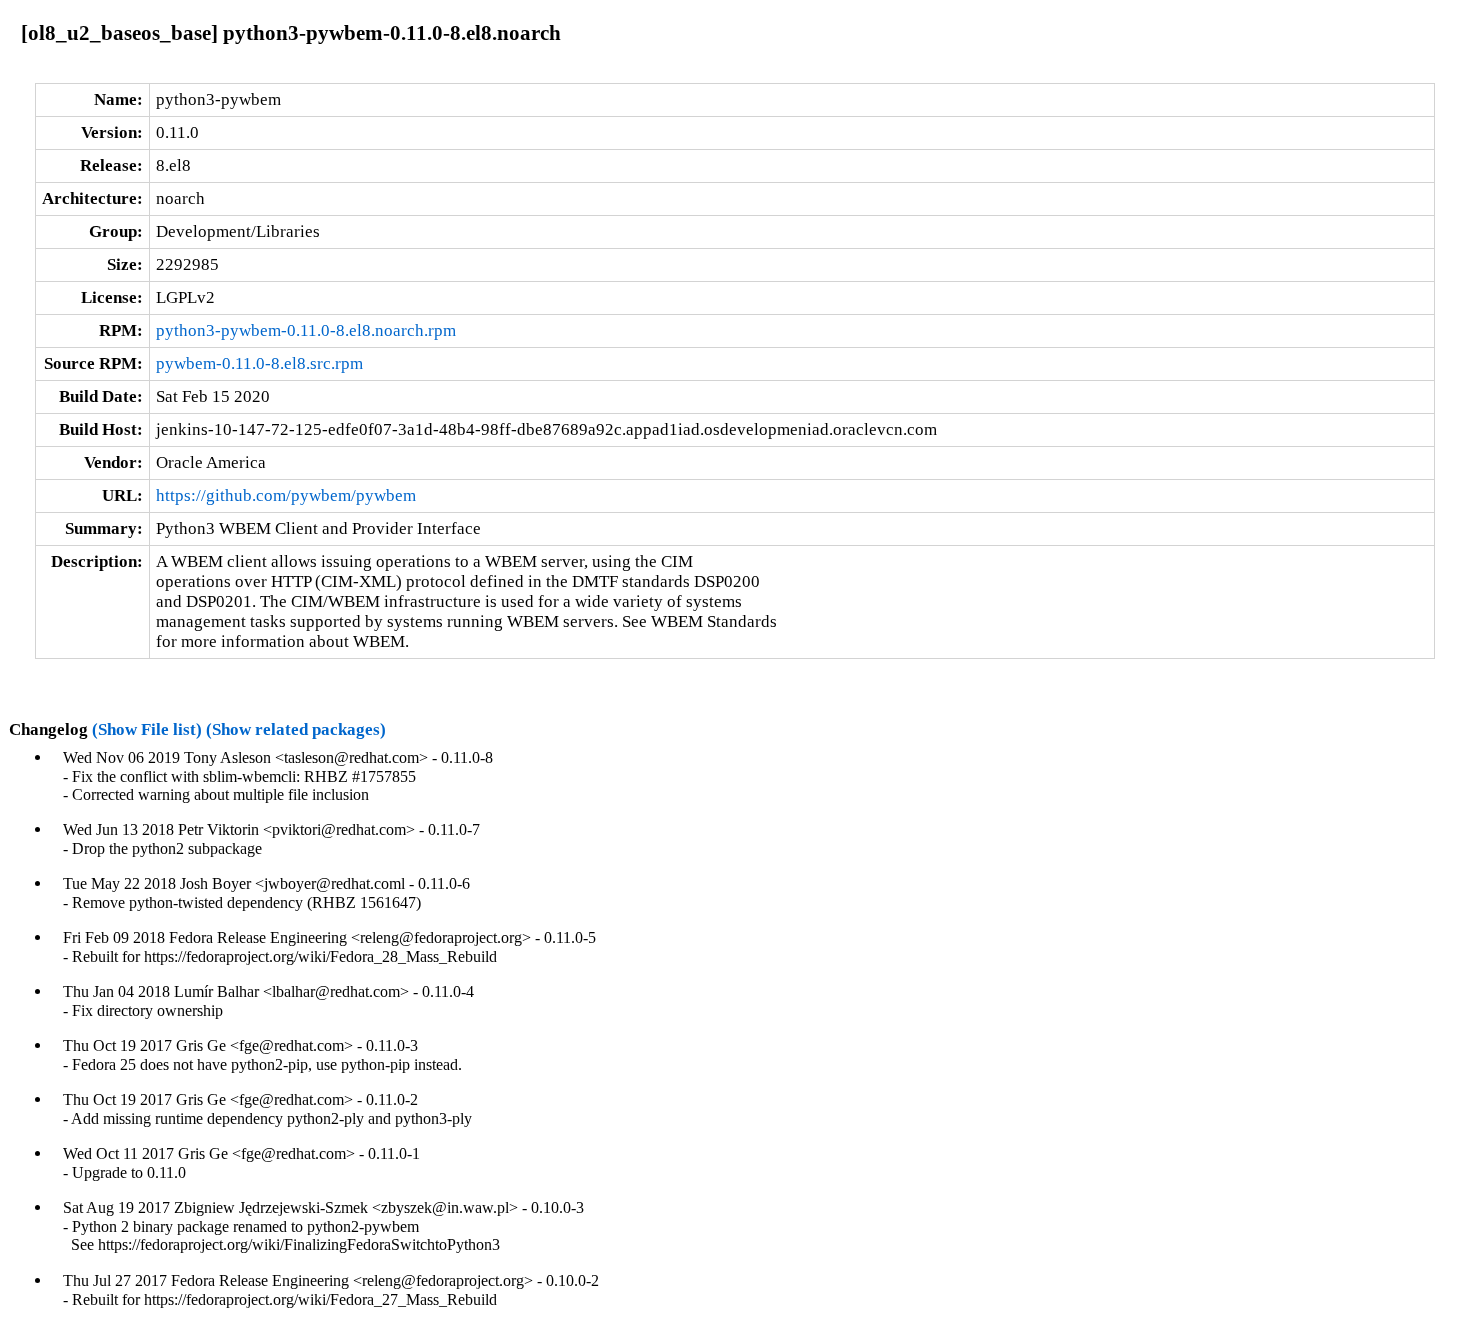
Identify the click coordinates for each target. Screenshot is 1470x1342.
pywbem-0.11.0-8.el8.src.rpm (259, 363)
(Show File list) (147, 729)
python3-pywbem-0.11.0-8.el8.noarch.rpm (306, 330)
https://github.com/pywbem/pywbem (286, 495)
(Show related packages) (296, 729)
